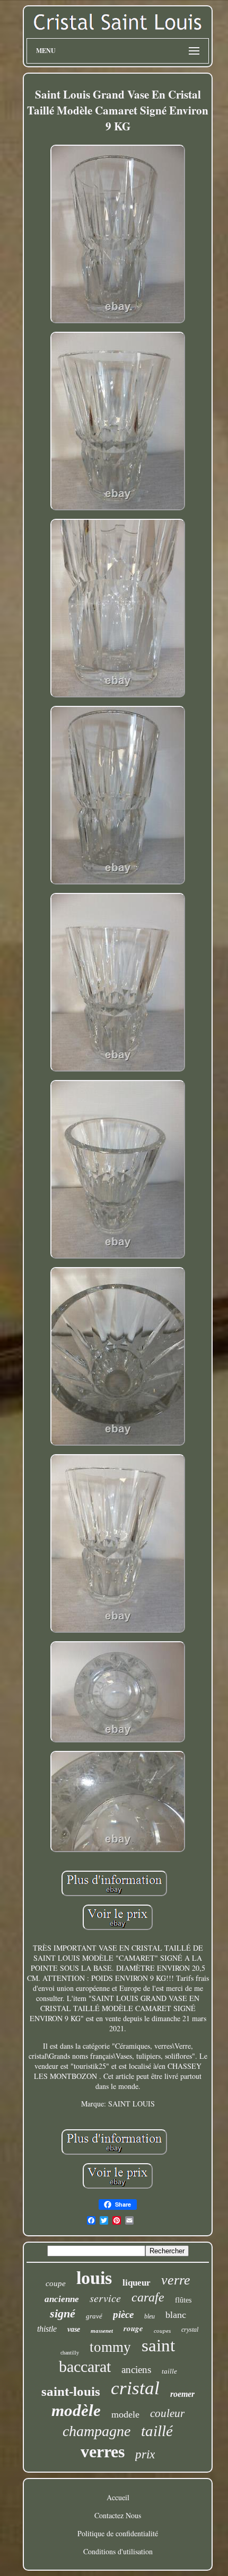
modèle (76, 2410)
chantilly (70, 2353)
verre (176, 2280)
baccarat (85, 2366)
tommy (110, 2347)
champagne (97, 2431)
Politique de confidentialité (118, 2533)
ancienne (62, 2299)
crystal (190, 2330)
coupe (56, 2283)
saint (158, 2345)
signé (63, 2313)
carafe (148, 2297)
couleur (167, 2413)
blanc (176, 2315)
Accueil (118, 2497)
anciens (136, 2370)
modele (125, 2414)
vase (74, 2329)
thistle (47, 2329)
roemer (182, 2394)
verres (103, 2451)
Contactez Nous (118, 2515)
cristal (135, 2388)
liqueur (137, 2283)
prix (145, 2454)
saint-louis (71, 2391)
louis (94, 2278)
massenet (102, 2331)
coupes (162, 2331)
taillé (157, 2431)
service (105, 2298)
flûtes (183, 2300)
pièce (123, 2314)
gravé (94, 2316)
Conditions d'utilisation (118, 2551)
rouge (133, 2328)
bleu (150, 2316)
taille (169, 2371)
